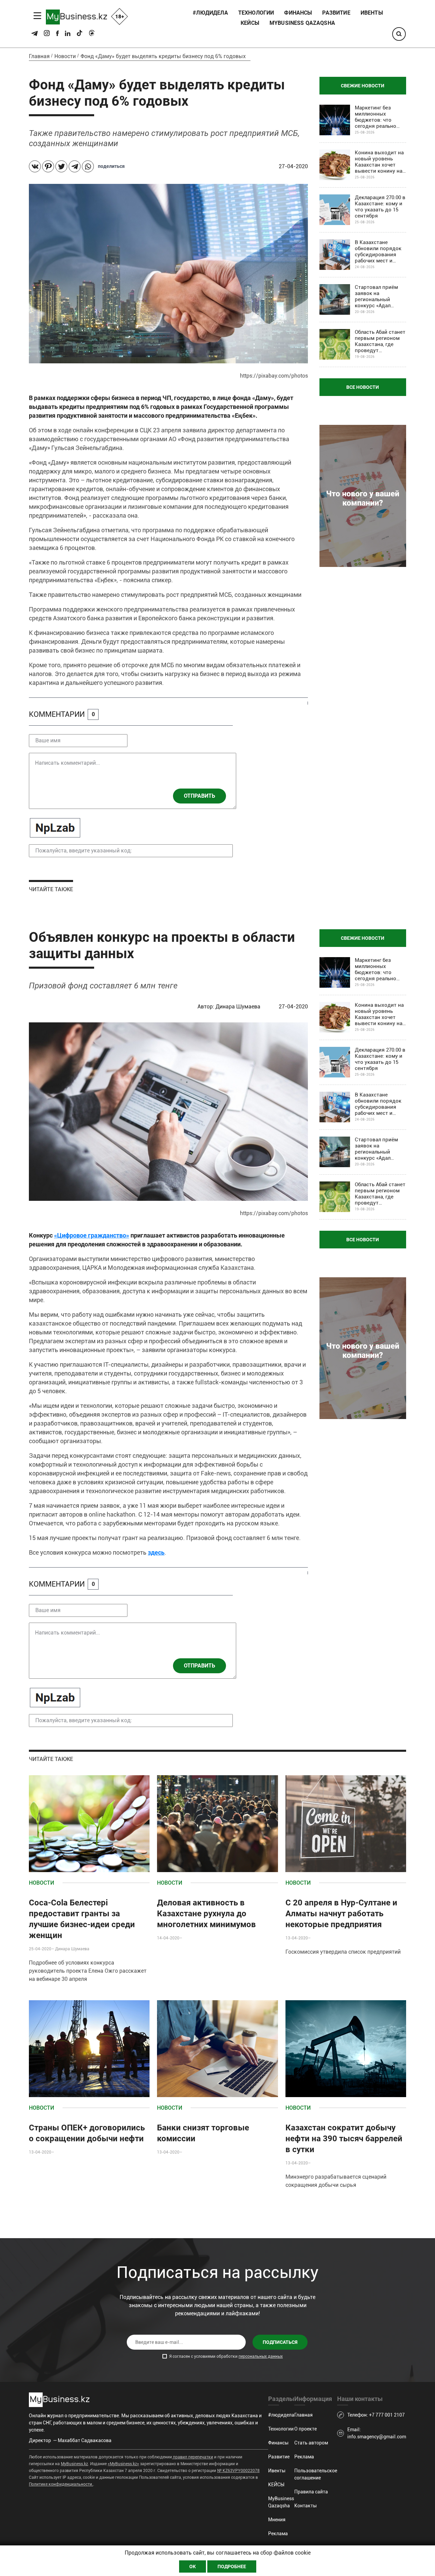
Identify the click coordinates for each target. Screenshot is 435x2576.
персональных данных (261, 2356)
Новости (65, 56)
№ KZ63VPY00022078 (238, 2471)
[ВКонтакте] (35, 166)
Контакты (306, 2506)
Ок (193, 2566)
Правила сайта (311, 2492)
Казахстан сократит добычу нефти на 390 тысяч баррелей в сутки (344, 2139)
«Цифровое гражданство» (92, 1235)
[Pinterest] (48, 166)
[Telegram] (75, 166)
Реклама (278, 2534)
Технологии (256, 13)
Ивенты (372, 13)
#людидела (210, 13)
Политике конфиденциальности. (61, 2484)
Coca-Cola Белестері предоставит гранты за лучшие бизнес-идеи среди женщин (82, 1919)
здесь (156, 1552)
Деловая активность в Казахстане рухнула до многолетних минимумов (206, 1914)
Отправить (199, 796)
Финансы (298, 13)
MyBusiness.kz (74, 2464)
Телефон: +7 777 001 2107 (376, 2415)
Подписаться (280, 2342)
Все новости (363, 387)
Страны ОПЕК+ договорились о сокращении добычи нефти (87, 2133)
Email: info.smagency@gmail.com (377, 2433)
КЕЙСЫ (250, 23)
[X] (61, 166)
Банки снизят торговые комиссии (203, 2133)
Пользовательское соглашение (316, 2474)
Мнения (277, 2520)
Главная (39, 56)
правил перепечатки (193, 2457)
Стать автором (311, 2443)
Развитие (336, 13)
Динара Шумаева (239, 1007)
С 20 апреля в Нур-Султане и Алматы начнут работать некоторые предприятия (341, 1914)
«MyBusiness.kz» (123, 2464)
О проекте (306, 2429)
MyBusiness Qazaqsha (302, 23)
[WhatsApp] (88, 166)
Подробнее (232, 2566)
